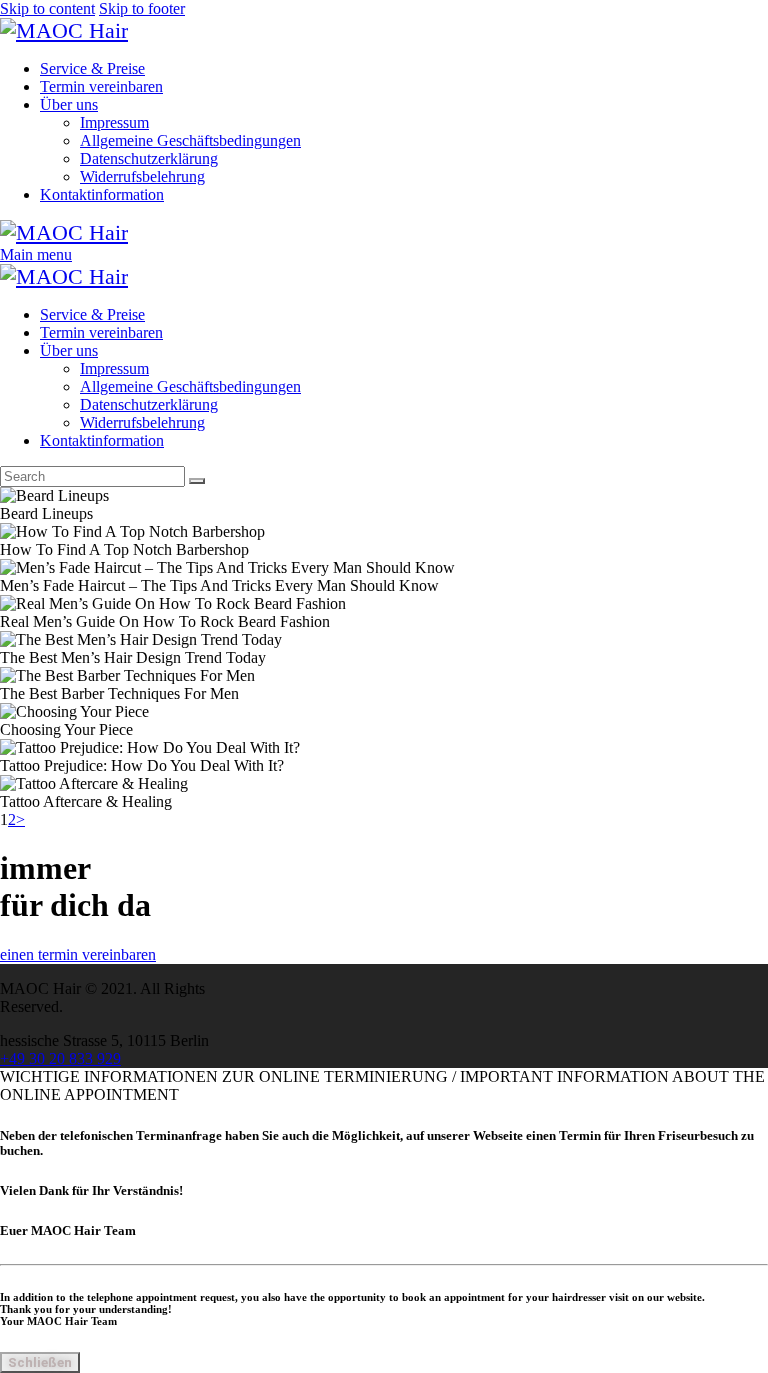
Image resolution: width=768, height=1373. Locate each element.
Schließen (40, 1362)
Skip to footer (142, 8)
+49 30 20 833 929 (60, 1058)
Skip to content (47, 8)
